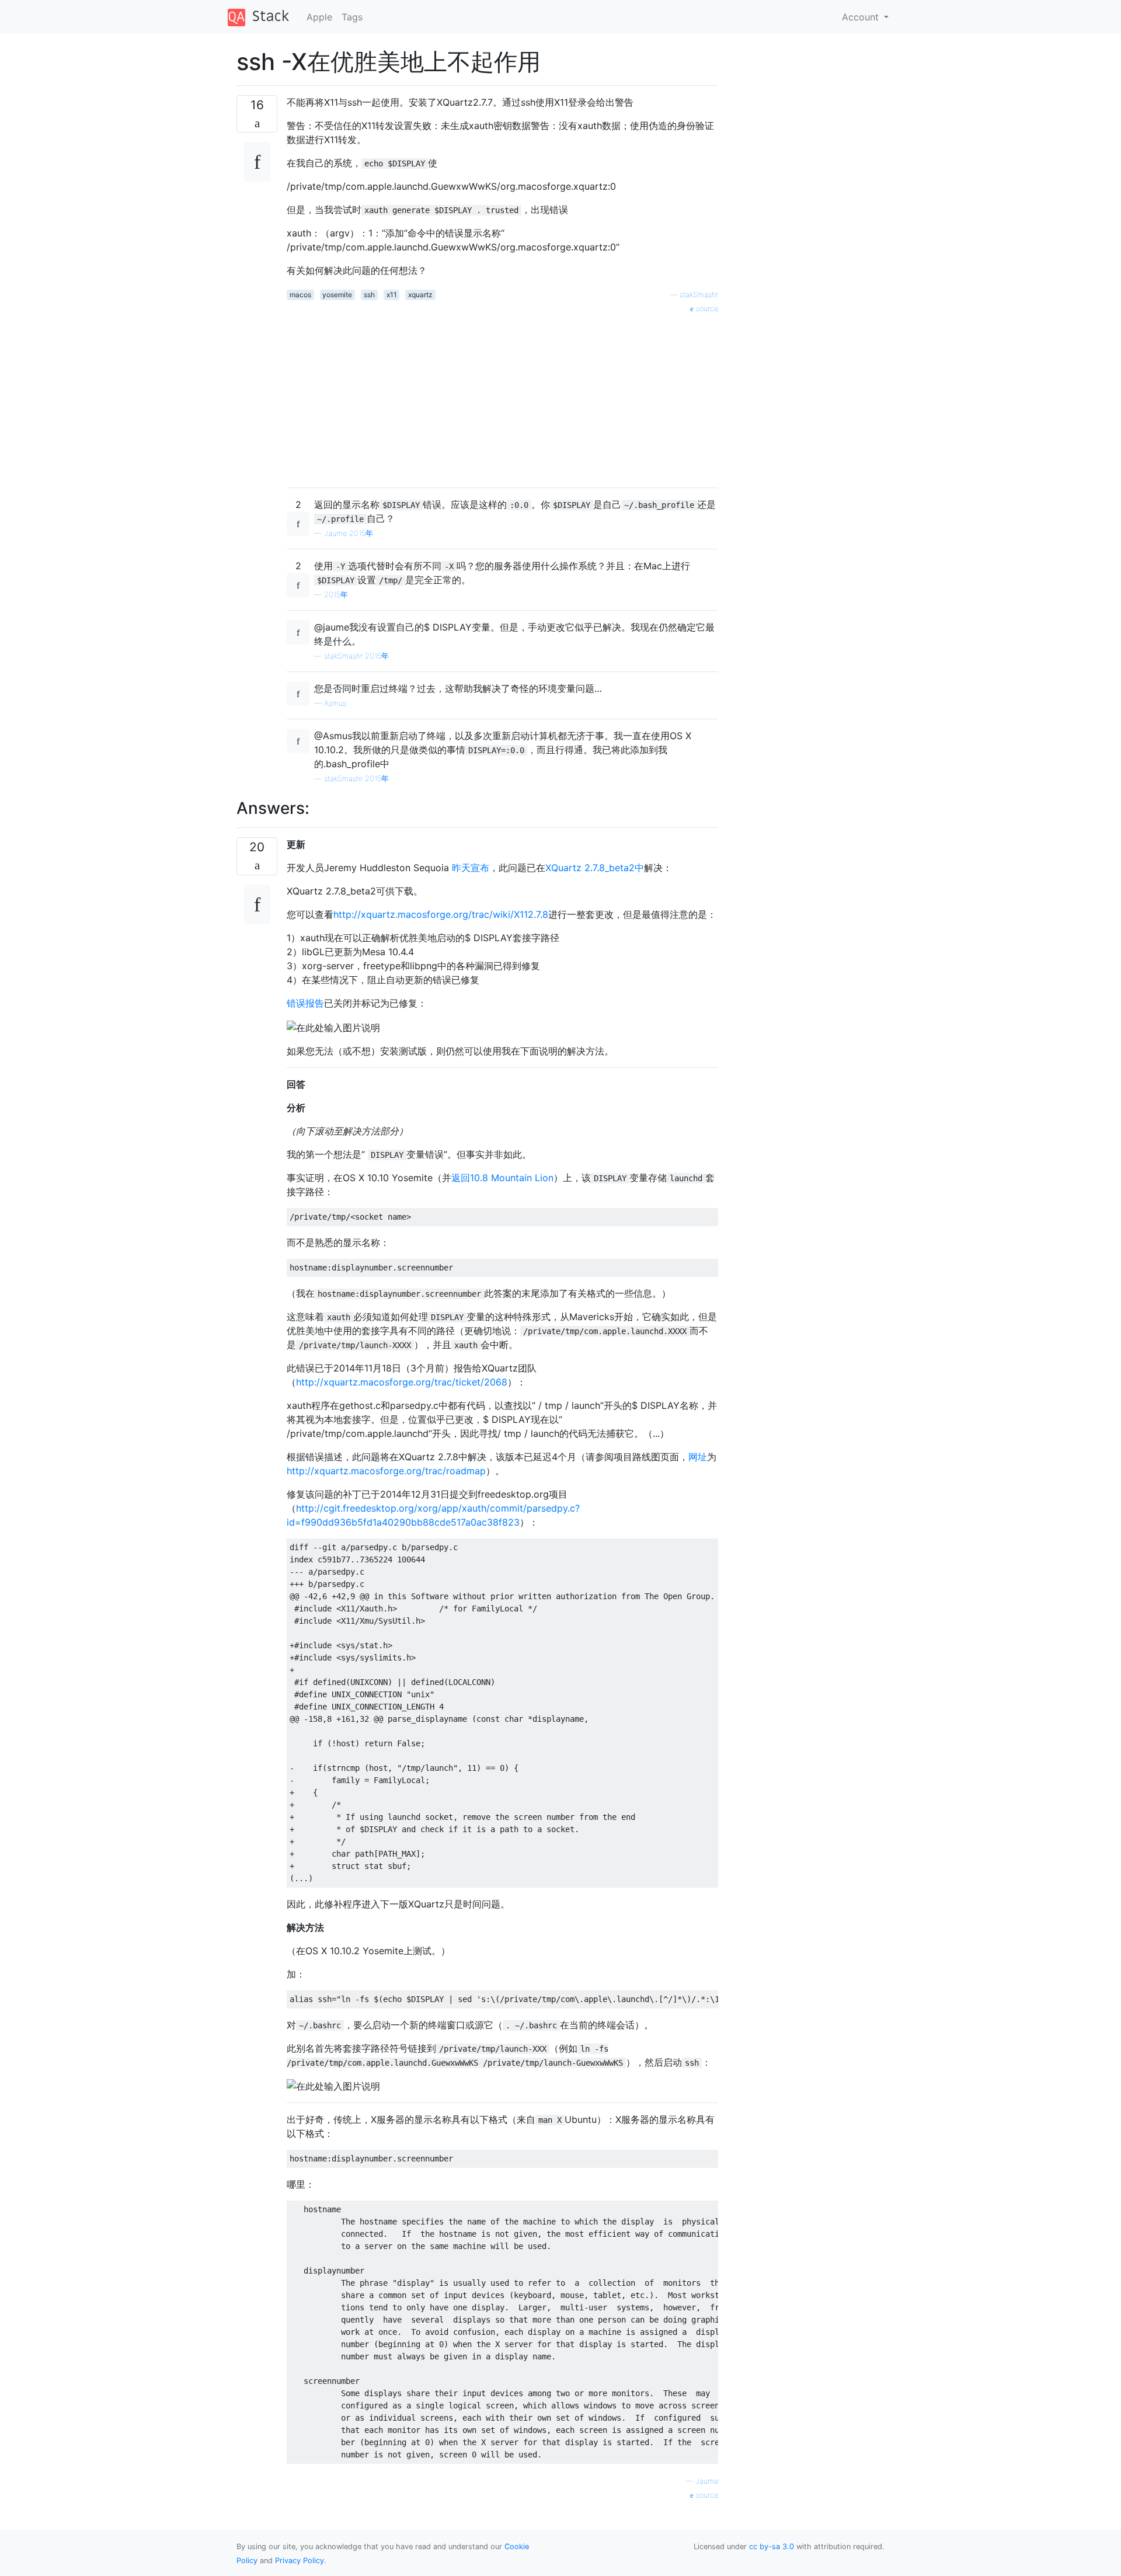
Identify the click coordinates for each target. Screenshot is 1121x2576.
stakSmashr (699, 295)
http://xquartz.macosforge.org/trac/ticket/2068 (402, 1382)
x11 (392, 295)
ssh (369, 295)
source (706, 309)
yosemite (337, 295)
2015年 (336, 595)
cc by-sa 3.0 (772, 2547)
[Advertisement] (502, 396)
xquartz (420, 295)
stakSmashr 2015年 (356, 656)
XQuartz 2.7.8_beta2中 (595, 868)
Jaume (707, 2481)
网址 (698, 1457)
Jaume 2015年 (349, 533)
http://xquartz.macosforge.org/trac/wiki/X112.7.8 (441, 914)
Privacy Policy (300, 2561)
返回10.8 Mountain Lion (502, 1178)
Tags (352, 17)
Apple (319, 17)
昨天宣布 (471, 868)
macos (300, 295)
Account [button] (862, 17)
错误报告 (305, 1003)
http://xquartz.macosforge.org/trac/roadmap (386, 1471)
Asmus (335, 703)
